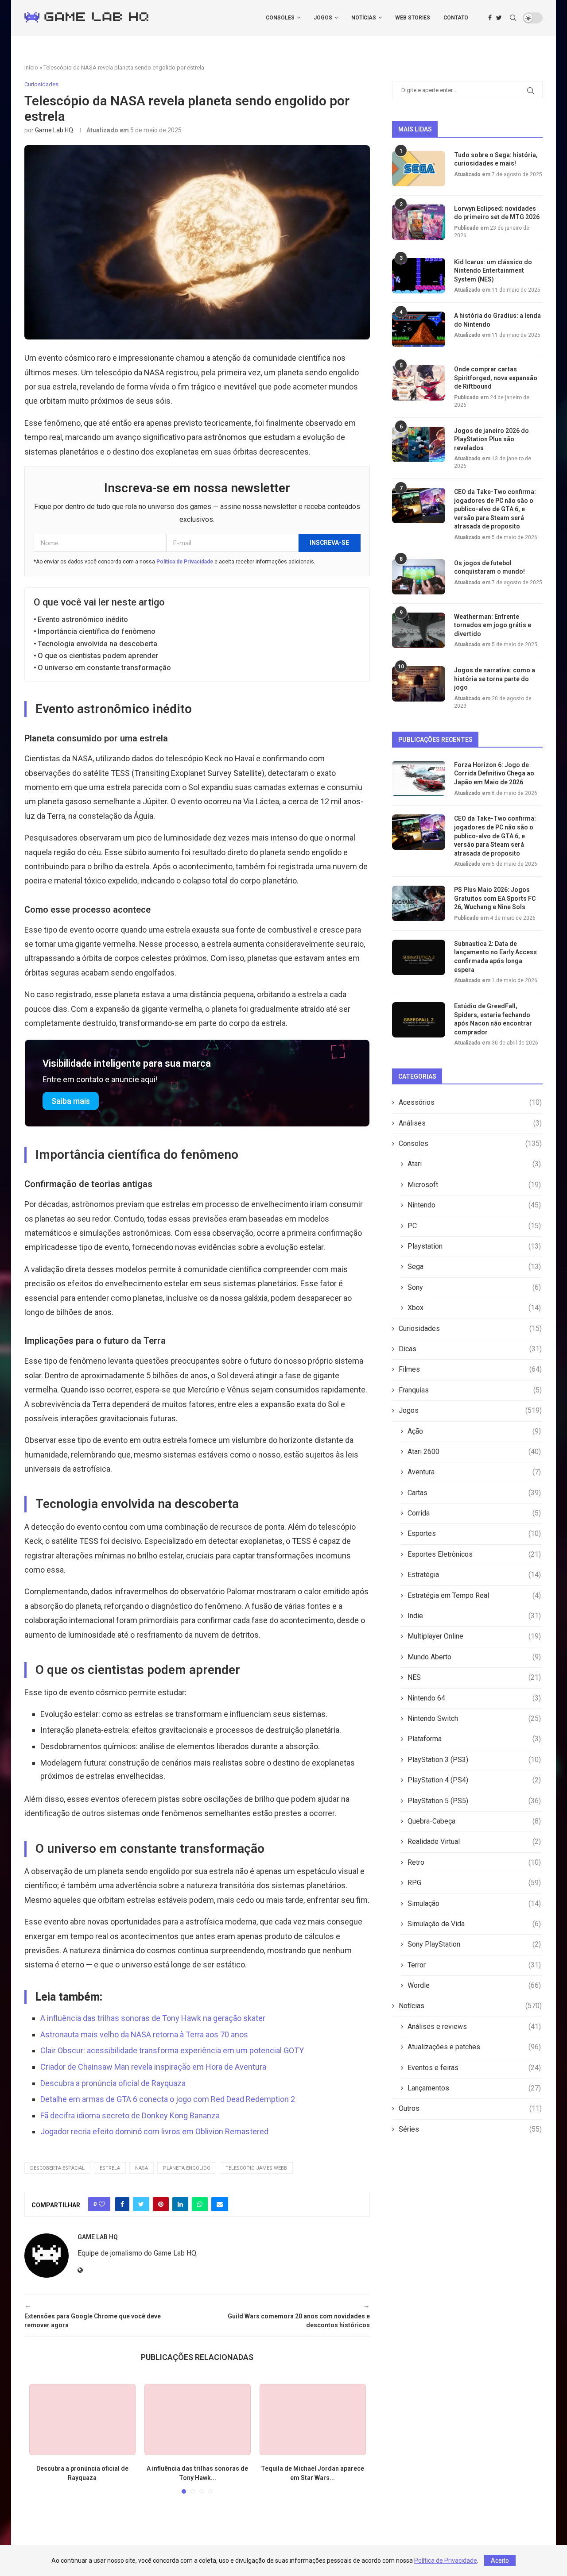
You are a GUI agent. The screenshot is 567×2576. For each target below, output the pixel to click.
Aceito (500, 2561)
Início (31, 67)
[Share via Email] (220, 2204)
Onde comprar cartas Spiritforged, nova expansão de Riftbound (496, 378)
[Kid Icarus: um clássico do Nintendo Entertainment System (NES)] (419, 276)
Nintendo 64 (474, 1698)
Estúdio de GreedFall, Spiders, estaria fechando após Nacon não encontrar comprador (493, 1019)
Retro (474, 1862)
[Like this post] (102, 2204)
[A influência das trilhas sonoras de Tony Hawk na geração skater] (198, 2420)
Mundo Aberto (474, 1657)
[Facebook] (490, 18)
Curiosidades (470, 1328)
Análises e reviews (474, 2026)
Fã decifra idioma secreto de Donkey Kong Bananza (130, 2115)
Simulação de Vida (474, 1924)
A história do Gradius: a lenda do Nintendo (497, 320)
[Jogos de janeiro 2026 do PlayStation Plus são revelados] (419, 444)
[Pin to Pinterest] (161, 2204)
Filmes (470, 1369)
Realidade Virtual (474, 1841)
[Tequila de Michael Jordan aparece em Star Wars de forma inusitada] (313, 2420)
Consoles (280, 18)
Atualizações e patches (474, 2047)
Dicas (470, 1349)
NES (474, 1677)
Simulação (474, 1903)
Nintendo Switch (474, 1718)
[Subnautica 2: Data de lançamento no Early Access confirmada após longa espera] (419, 957)
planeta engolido (187, 2168)
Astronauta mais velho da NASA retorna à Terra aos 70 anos (144, 2034)
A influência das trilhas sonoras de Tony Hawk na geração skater (153, 2018)
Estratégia (474, 1575)
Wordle (474, 1985)
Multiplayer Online (474, 1636)
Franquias (470, 1390)
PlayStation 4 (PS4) (474, 1780)
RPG (474, 1883)
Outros (470, 2108)
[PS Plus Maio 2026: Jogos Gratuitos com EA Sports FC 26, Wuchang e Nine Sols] (419, 903)
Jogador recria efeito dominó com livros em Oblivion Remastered (154, 2131)
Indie (474, 1616)
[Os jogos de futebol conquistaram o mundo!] (419, 577)
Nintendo (474, 1205)
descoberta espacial (57, 2168)
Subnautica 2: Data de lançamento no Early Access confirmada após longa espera (495, 957)
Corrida (474, 1513)
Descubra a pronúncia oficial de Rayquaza (113, 2083)
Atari (474, 1164)
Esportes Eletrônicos (474, 1554)
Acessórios (470, 1102)
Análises (470, 1123)
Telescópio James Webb (256, 2168)
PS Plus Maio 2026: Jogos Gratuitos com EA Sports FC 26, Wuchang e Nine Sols (495, 898)
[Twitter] (499, 18)
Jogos (323, 18)
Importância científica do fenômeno (97, 631)
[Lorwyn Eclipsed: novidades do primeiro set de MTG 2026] (419, 222)
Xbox (474, 1308)
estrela (110, 2168)
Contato (456, 18)
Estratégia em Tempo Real (474, 1595)
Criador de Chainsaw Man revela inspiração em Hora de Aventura (153, 2067)
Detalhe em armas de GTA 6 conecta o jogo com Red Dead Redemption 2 (168, 2099)
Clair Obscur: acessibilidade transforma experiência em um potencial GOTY (172, 2050)
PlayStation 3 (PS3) (474, 1760)
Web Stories (413, 18)
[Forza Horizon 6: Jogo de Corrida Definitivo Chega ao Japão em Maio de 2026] (419, 779)
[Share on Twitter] (141, 2204)
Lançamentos (474, 2088)
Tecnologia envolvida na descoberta (97, 644)
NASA (142, 2168)
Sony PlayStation (474, 1944)
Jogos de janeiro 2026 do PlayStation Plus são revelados (491, 439)
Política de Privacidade (185, 562)
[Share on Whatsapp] (200, 2204)
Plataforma (474, 1739)
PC (474, 1226)
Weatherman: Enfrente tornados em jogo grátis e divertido (493, 625)
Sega (474, 1267)
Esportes (474, 1533)
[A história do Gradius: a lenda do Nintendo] (419, 329)
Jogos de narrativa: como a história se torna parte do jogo (495, 679)
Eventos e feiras (474, 2068)
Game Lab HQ (54, 130)
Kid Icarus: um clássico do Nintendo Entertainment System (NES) (493, 271)
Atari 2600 (474, 1452)
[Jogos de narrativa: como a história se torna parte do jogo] (419, 684)
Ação (474, 1431)
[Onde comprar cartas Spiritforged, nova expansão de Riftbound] (419, 383)
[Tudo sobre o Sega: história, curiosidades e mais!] (419, 169)
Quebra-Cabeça (474, 1821)
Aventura (474, 1472)
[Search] (513, 18)
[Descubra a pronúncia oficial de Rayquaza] (82, 2420)
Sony (474, 1287)
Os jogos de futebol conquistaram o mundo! (489, 567)
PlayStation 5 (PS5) (474, 1801)
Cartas (474, 1493)
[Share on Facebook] (122, 2204)
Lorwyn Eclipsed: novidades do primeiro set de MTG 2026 (497, 213)
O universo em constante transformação (104, 668)
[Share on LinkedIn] (180, 2204)
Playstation (474, 1246)
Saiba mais (71, 1101)
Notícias (364, 18)
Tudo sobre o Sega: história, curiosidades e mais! (496, 159)
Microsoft (474, 1185)
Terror (474, 1965)
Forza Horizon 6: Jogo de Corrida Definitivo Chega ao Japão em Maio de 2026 (494, 773)
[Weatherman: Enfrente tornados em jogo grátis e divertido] (419, 630)
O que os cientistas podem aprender (98, 656)
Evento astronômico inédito (83, 619)
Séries (470, 2129)
